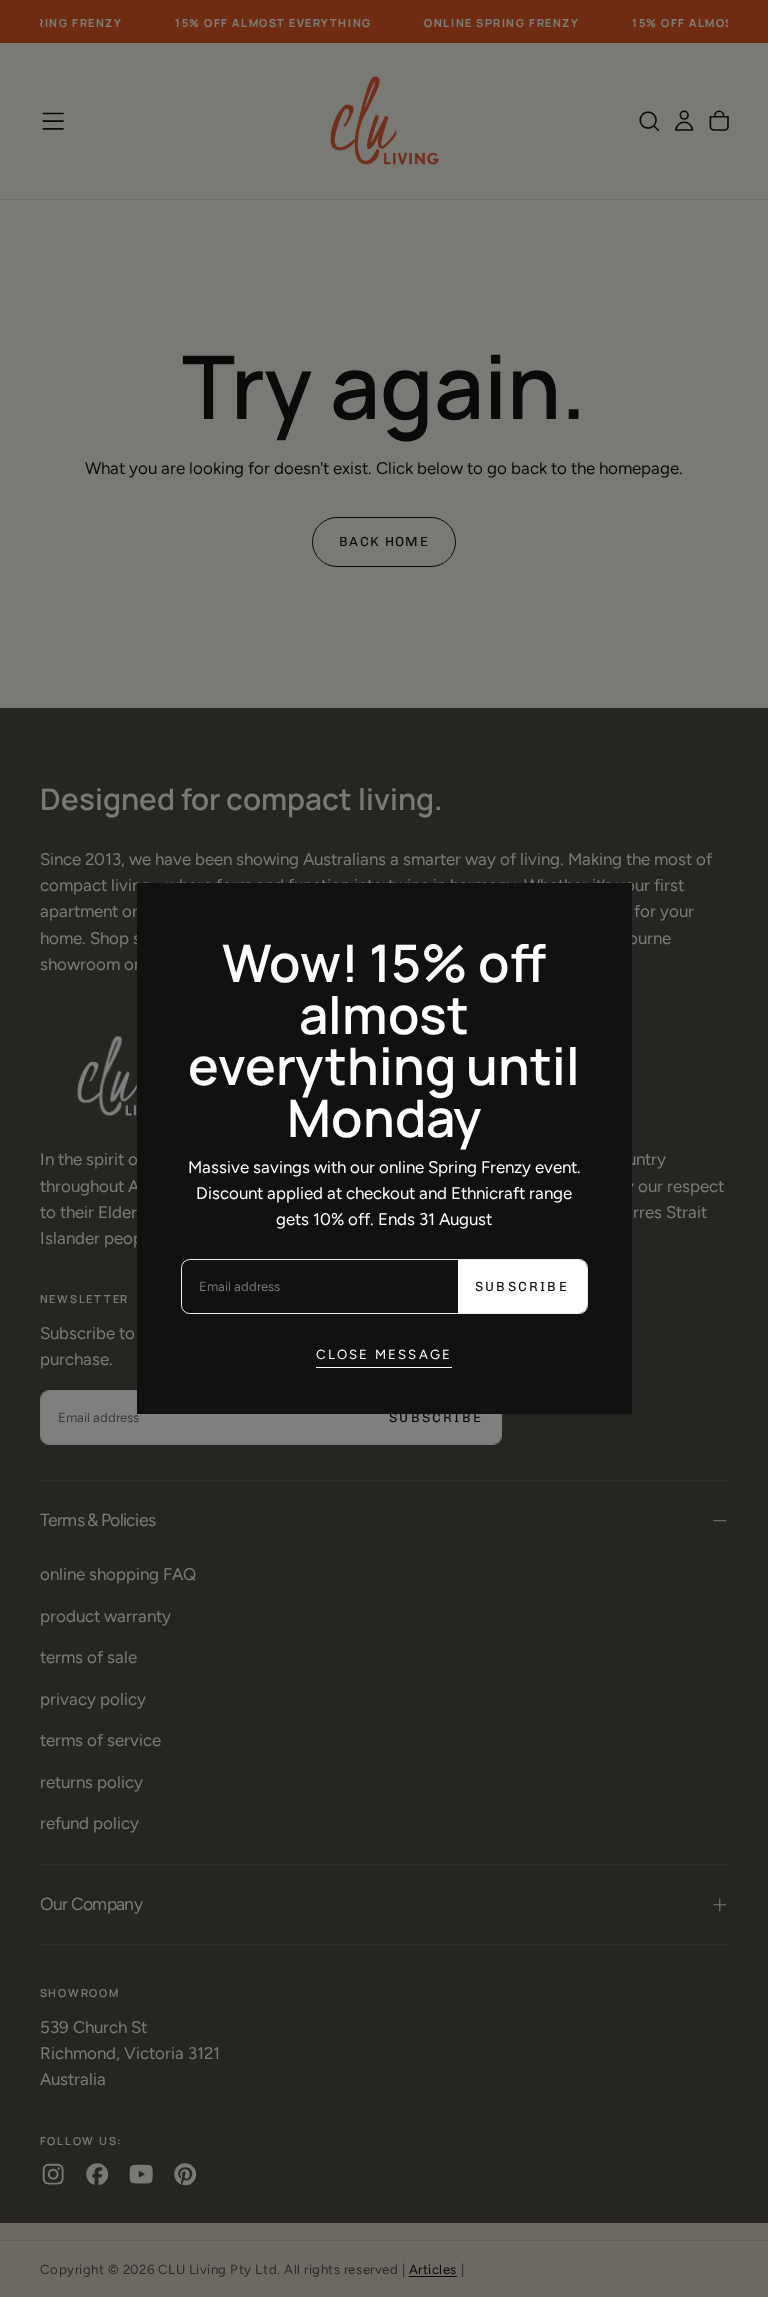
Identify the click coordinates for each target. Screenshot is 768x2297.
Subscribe (522, 1286)
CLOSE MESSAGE (384, 1354)
